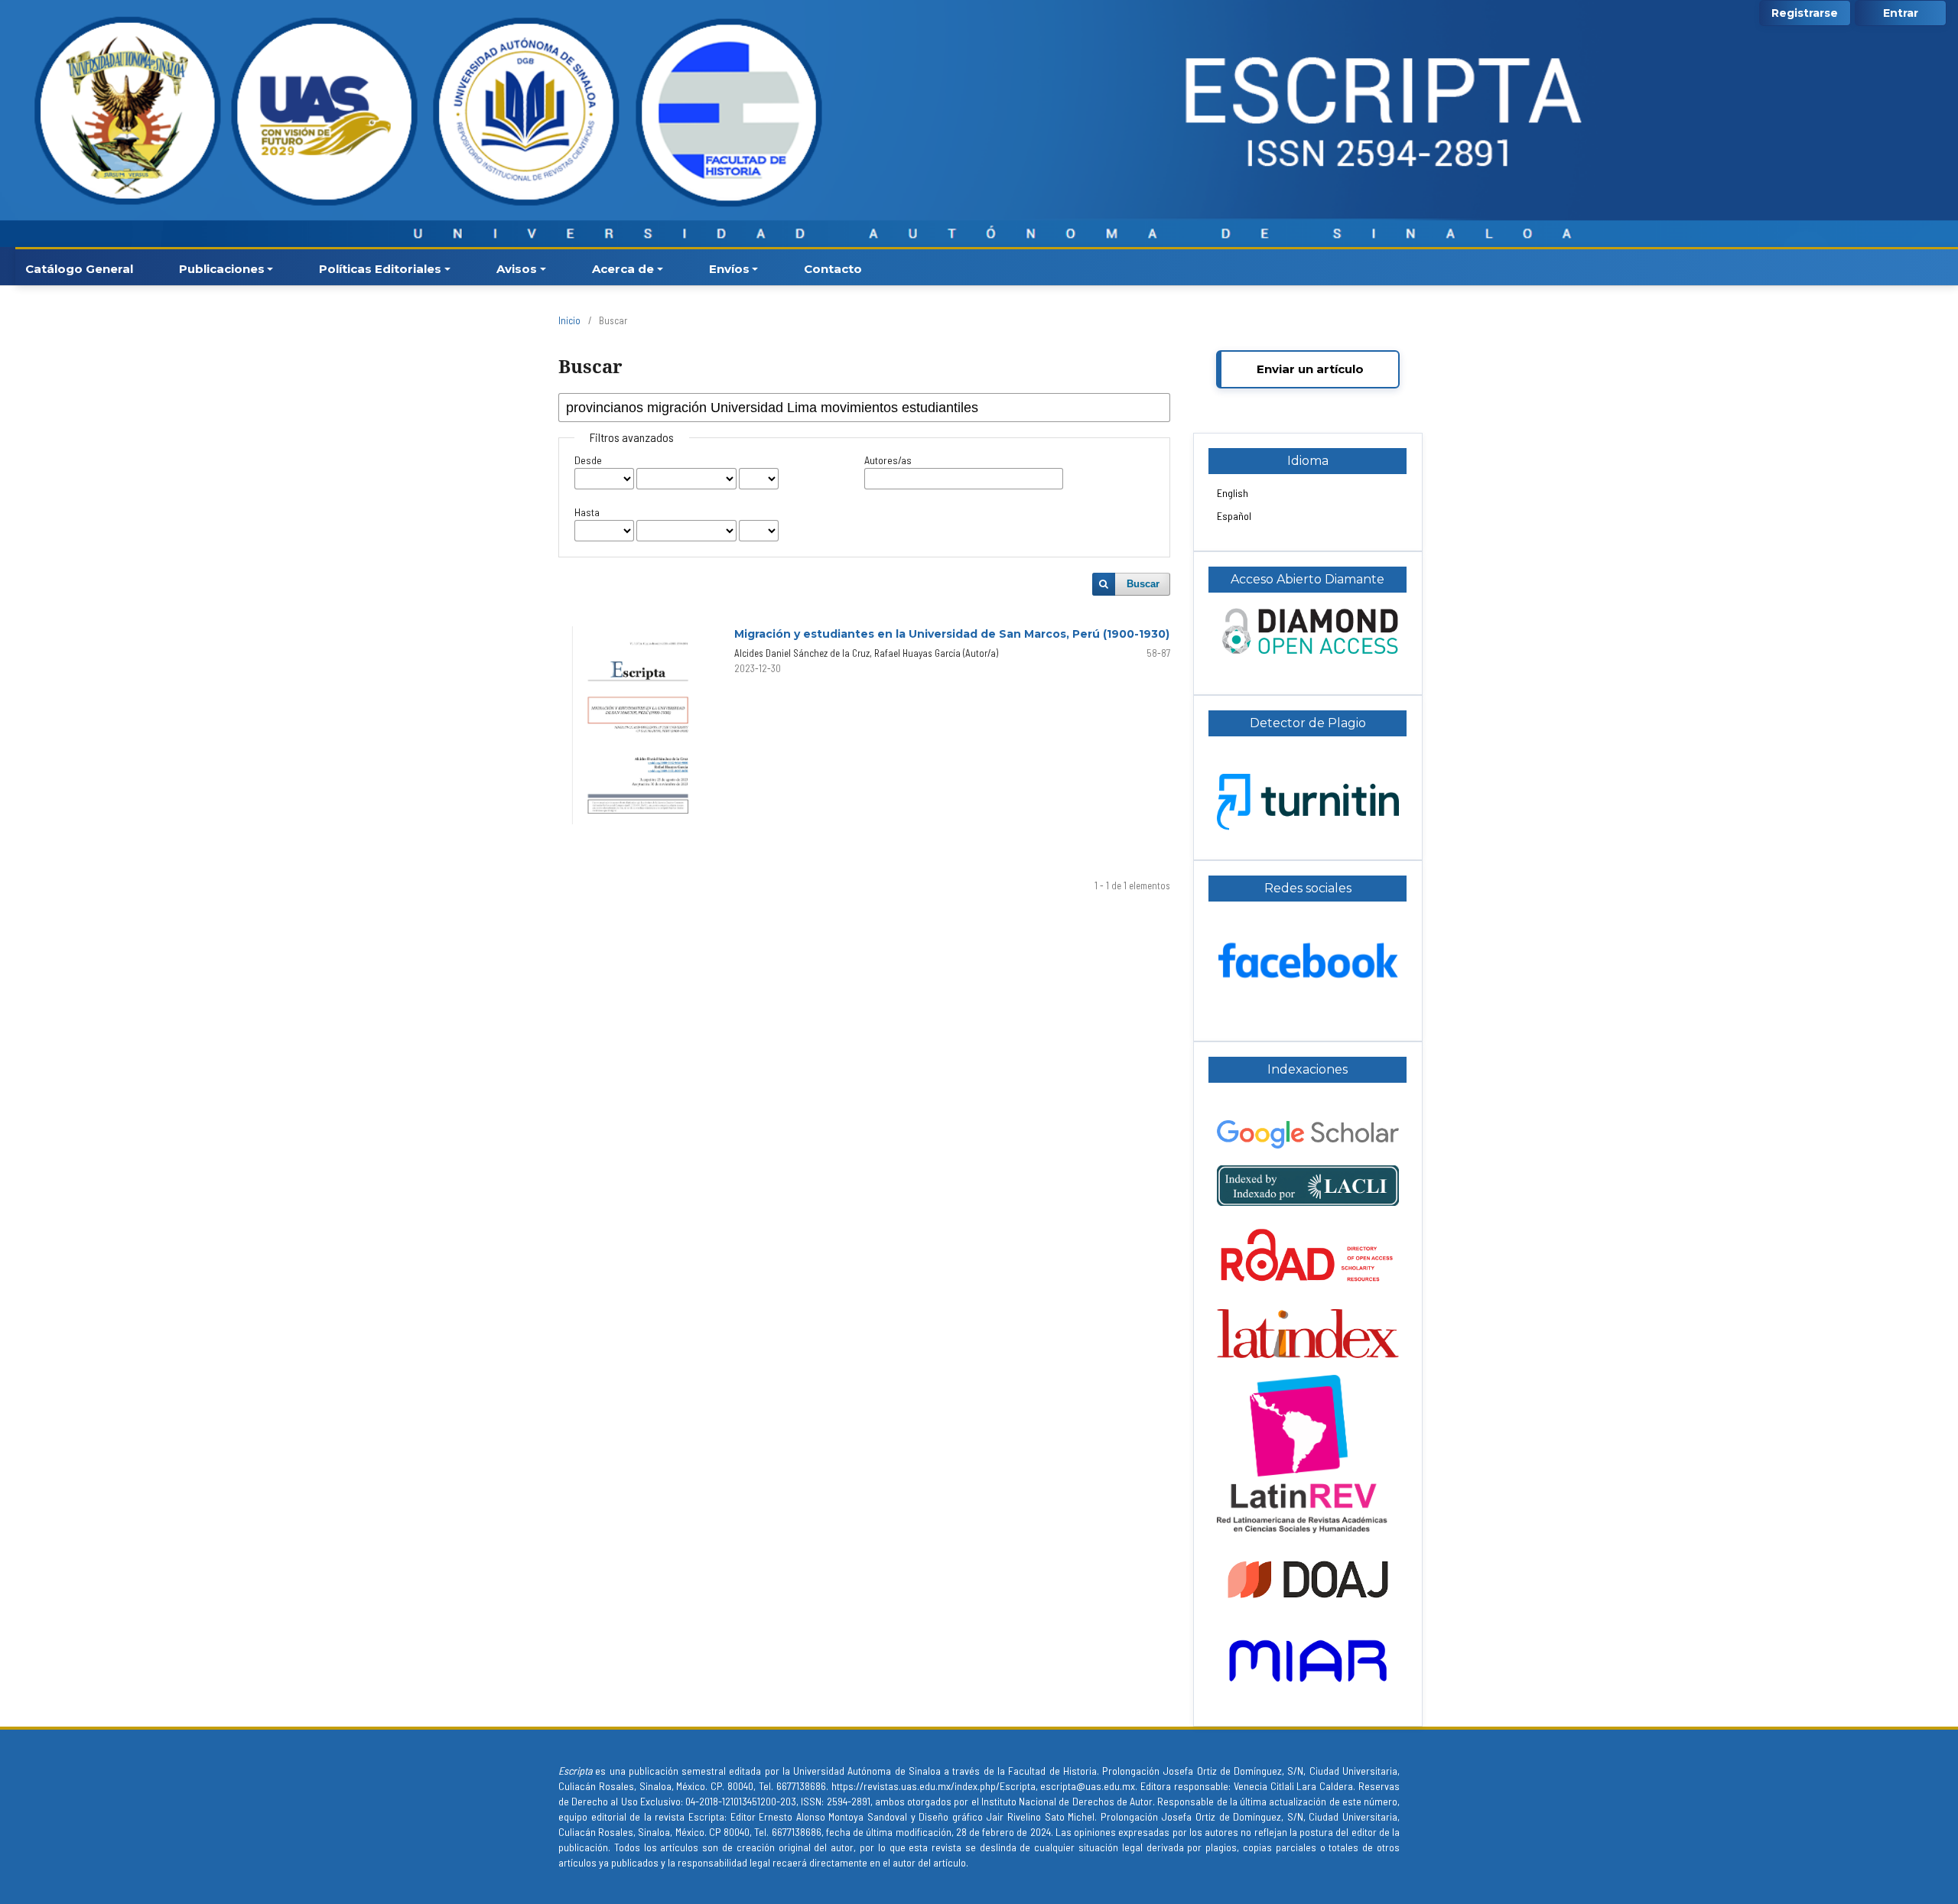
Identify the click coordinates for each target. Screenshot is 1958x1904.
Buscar (1143, 584)
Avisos (517, 269)
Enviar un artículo (1310, 369)
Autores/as (888, 460)
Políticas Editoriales (380, 269)
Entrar (1901, 13)
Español (1234, 516)
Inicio (569, 320)
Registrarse (1805, 13)
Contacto (833, 269)
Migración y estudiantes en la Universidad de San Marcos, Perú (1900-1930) (952, 634)
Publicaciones (222, 269)
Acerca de (623, 269)
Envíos (729, 269)
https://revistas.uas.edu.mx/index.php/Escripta (932, 1786)
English (1233, 493)
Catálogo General (79, 269)
